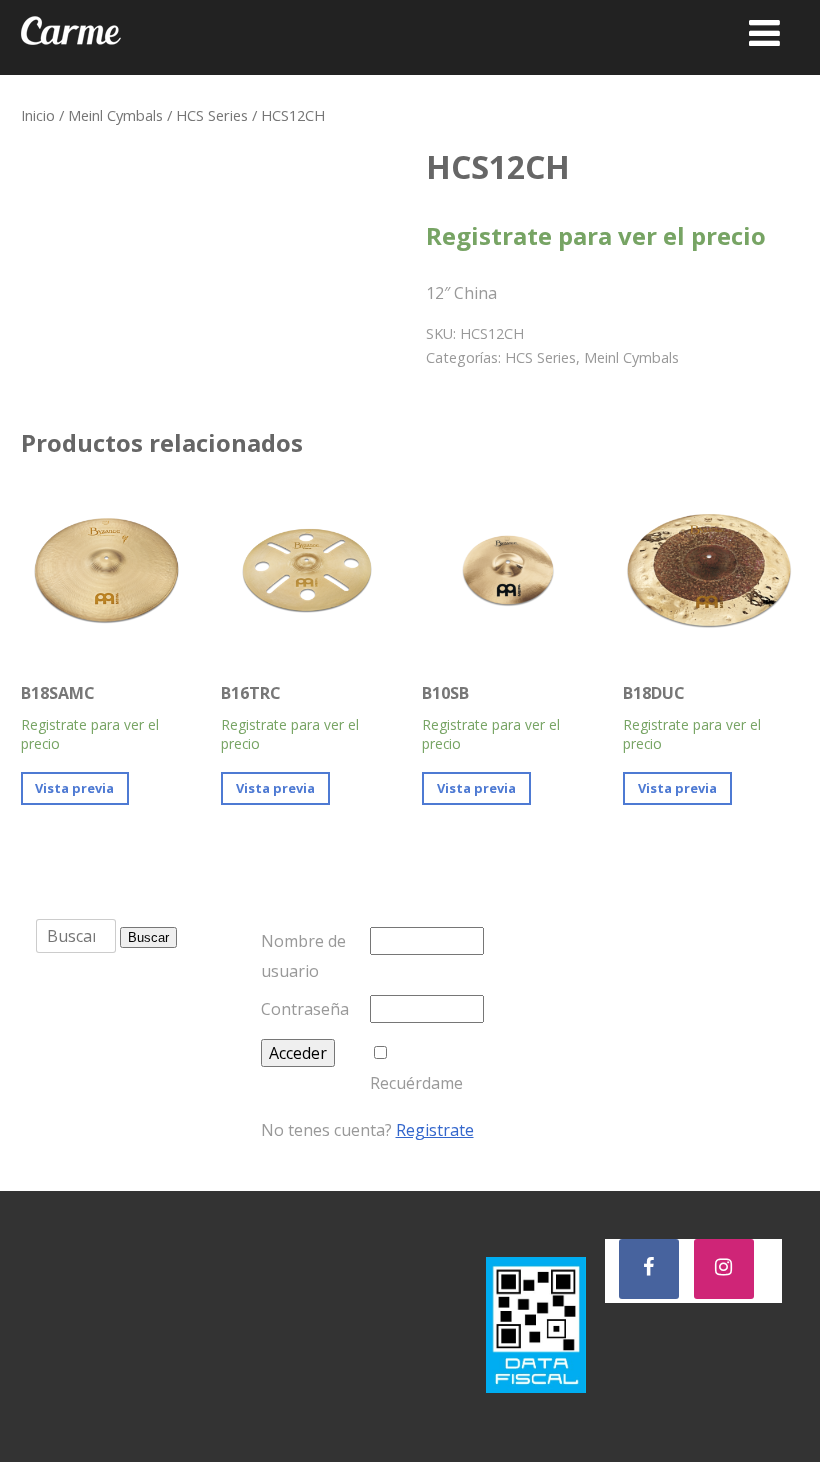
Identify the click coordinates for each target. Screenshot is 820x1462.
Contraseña (305, 1009)
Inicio (38, 115)
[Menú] (764, 32)
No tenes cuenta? (367, 1130)
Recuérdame (416, 1083)
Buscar (148, 937)
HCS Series (212, 115)
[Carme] (71, 64)
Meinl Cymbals (115, 115)
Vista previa (74, 788)
